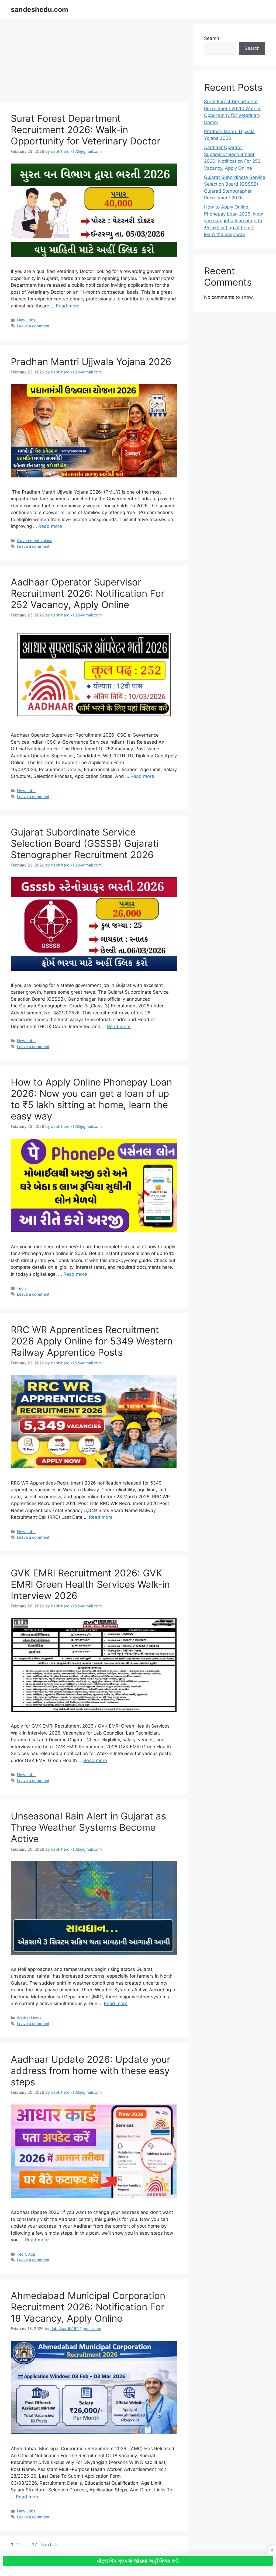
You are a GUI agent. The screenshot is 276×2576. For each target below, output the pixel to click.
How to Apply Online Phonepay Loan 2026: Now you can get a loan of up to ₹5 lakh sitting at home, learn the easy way (91, 1099)
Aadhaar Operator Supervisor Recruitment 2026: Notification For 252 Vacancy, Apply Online (88, 593)
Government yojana (35, 541)
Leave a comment (33, 326)
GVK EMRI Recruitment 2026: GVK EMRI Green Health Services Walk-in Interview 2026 (90, 1584)
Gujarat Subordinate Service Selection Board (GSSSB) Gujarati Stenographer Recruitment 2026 (85, 843)
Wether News (29, 2018)
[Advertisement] (94, 62)
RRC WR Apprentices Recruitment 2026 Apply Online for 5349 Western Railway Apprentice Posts (92, 1341)
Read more (68, 306)
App (32, 2254)
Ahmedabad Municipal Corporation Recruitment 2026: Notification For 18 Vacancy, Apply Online (88, 2307)
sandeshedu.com (39, 9)
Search (212, 38)
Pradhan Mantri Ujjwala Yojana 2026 (91, 362)
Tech (21, 1288)
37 (35, 2545)
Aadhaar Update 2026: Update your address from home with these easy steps (91, 2071)
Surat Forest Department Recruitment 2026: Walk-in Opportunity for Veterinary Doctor (86, 130)
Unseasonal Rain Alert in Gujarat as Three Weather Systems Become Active (88, 1827)
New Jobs (26, 320)
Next (49, 2545)
